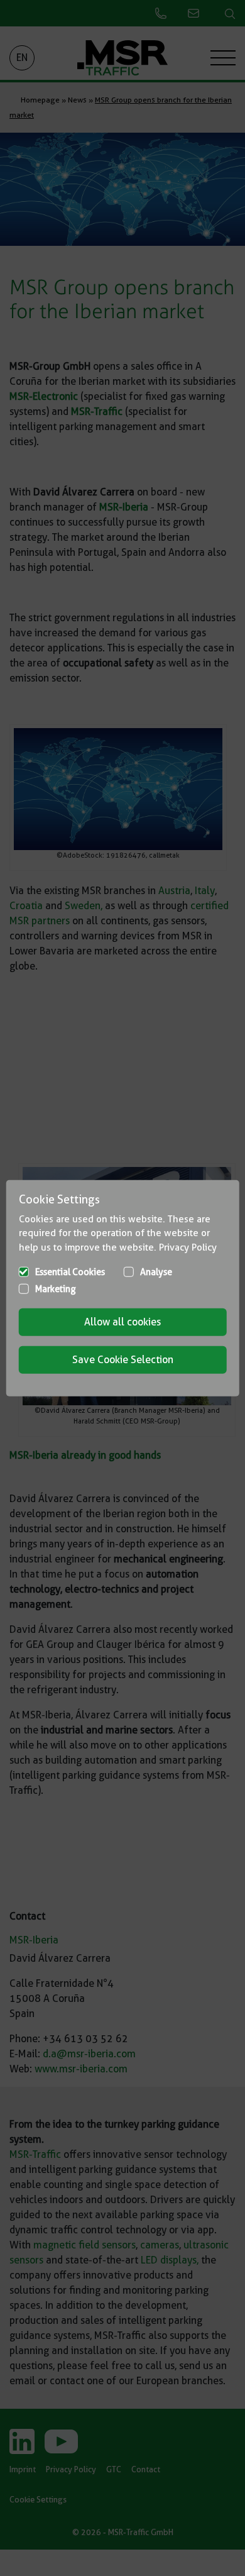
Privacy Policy (188, 1247)
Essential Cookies (70, 1272)
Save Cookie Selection (123, 1360)
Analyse (156, 1272)
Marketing (56, 1289)
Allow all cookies (122, 1322)
